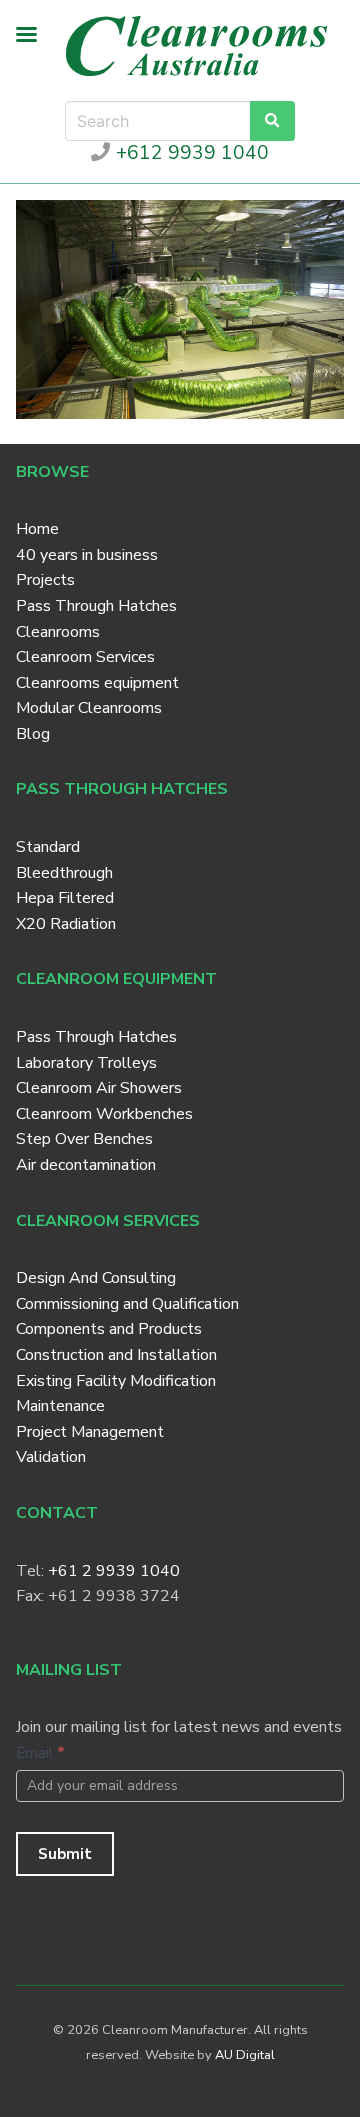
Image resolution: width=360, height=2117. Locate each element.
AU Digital (245, 2055)
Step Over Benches (84, 1139)
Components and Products (109, 1329)
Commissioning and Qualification (127, 1304)
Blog (33, 734)
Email (40, 1753)
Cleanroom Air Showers (99, 1088)
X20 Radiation (66, 924)
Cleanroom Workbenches (104, 1114)
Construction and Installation (116, 1355)
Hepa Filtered (65, 898)
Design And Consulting (96, 1278)
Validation (51, 1457)
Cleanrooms (58, 632)
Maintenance (60, 1406)
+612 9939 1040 (189, 153)
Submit (65, 1854)
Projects (45, 580)
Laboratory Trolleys (86, 1063)
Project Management (90, 1432)
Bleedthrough (64, 873)
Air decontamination (86, 1165)
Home (37, 529)
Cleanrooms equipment (97, 683)
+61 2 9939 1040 (114, 1571)
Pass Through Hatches (96, 606)
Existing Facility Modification (116, 1381)
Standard (48, 847)
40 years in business (87, 555)
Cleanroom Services (85, 657)
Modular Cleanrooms (89, 708)
